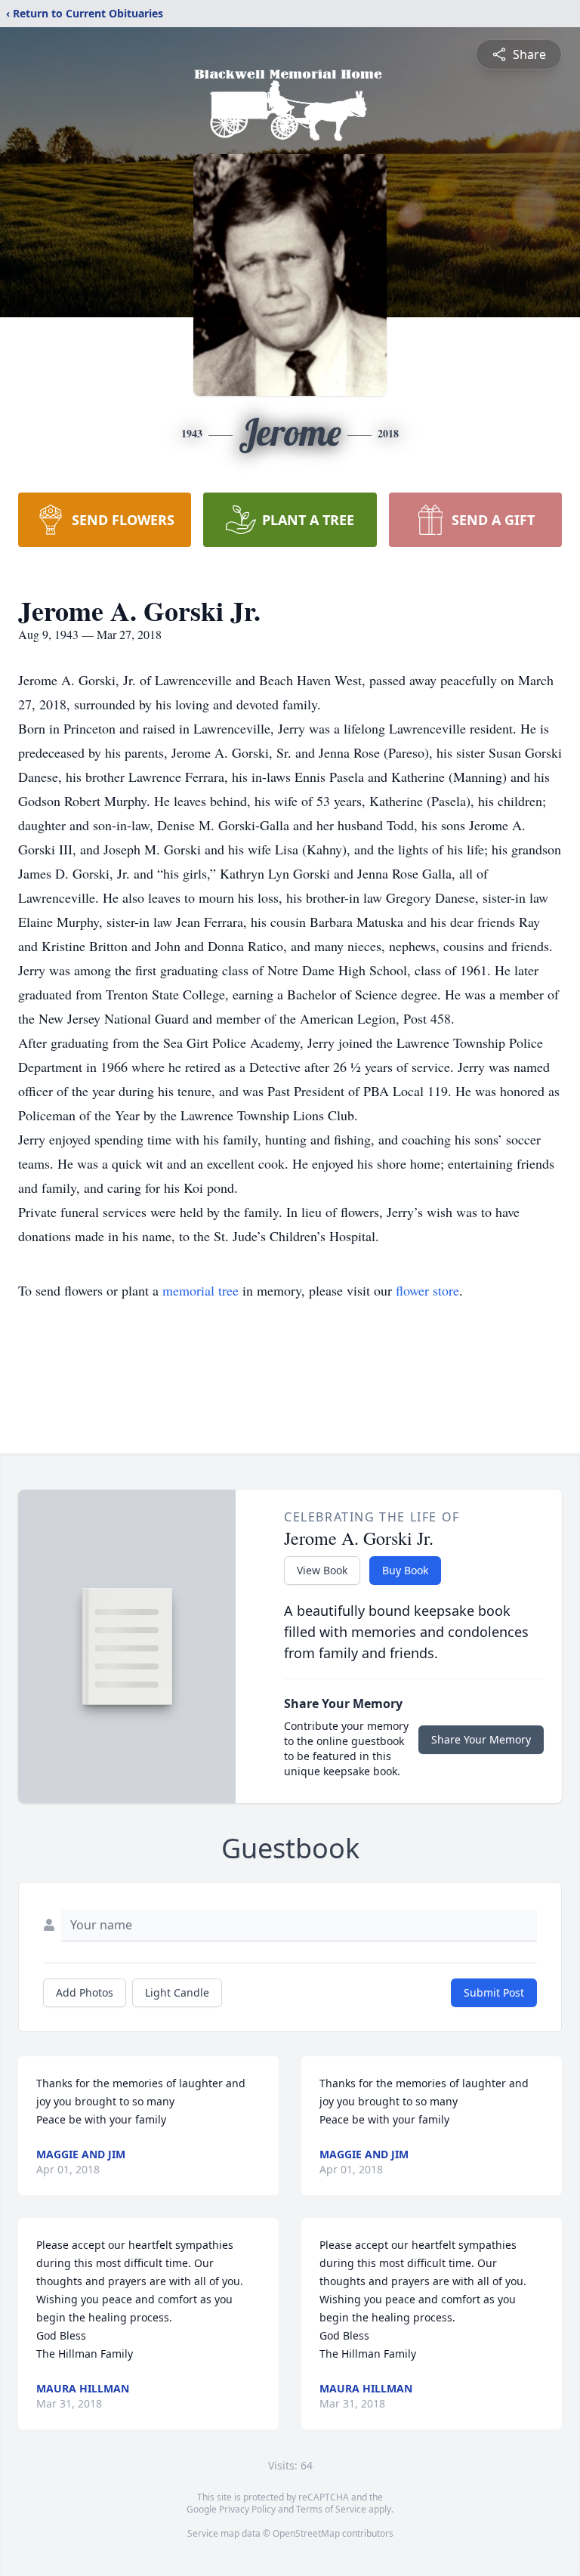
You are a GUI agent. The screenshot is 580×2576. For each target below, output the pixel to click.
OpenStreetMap (306, 2533)
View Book (322, 1570)
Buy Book (405, 1570)
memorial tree (201, 1290)
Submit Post (494, 1992)
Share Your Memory (481, 1739)
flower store (427, 1290)
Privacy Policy (247, 2509)
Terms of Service (331, 2509)
